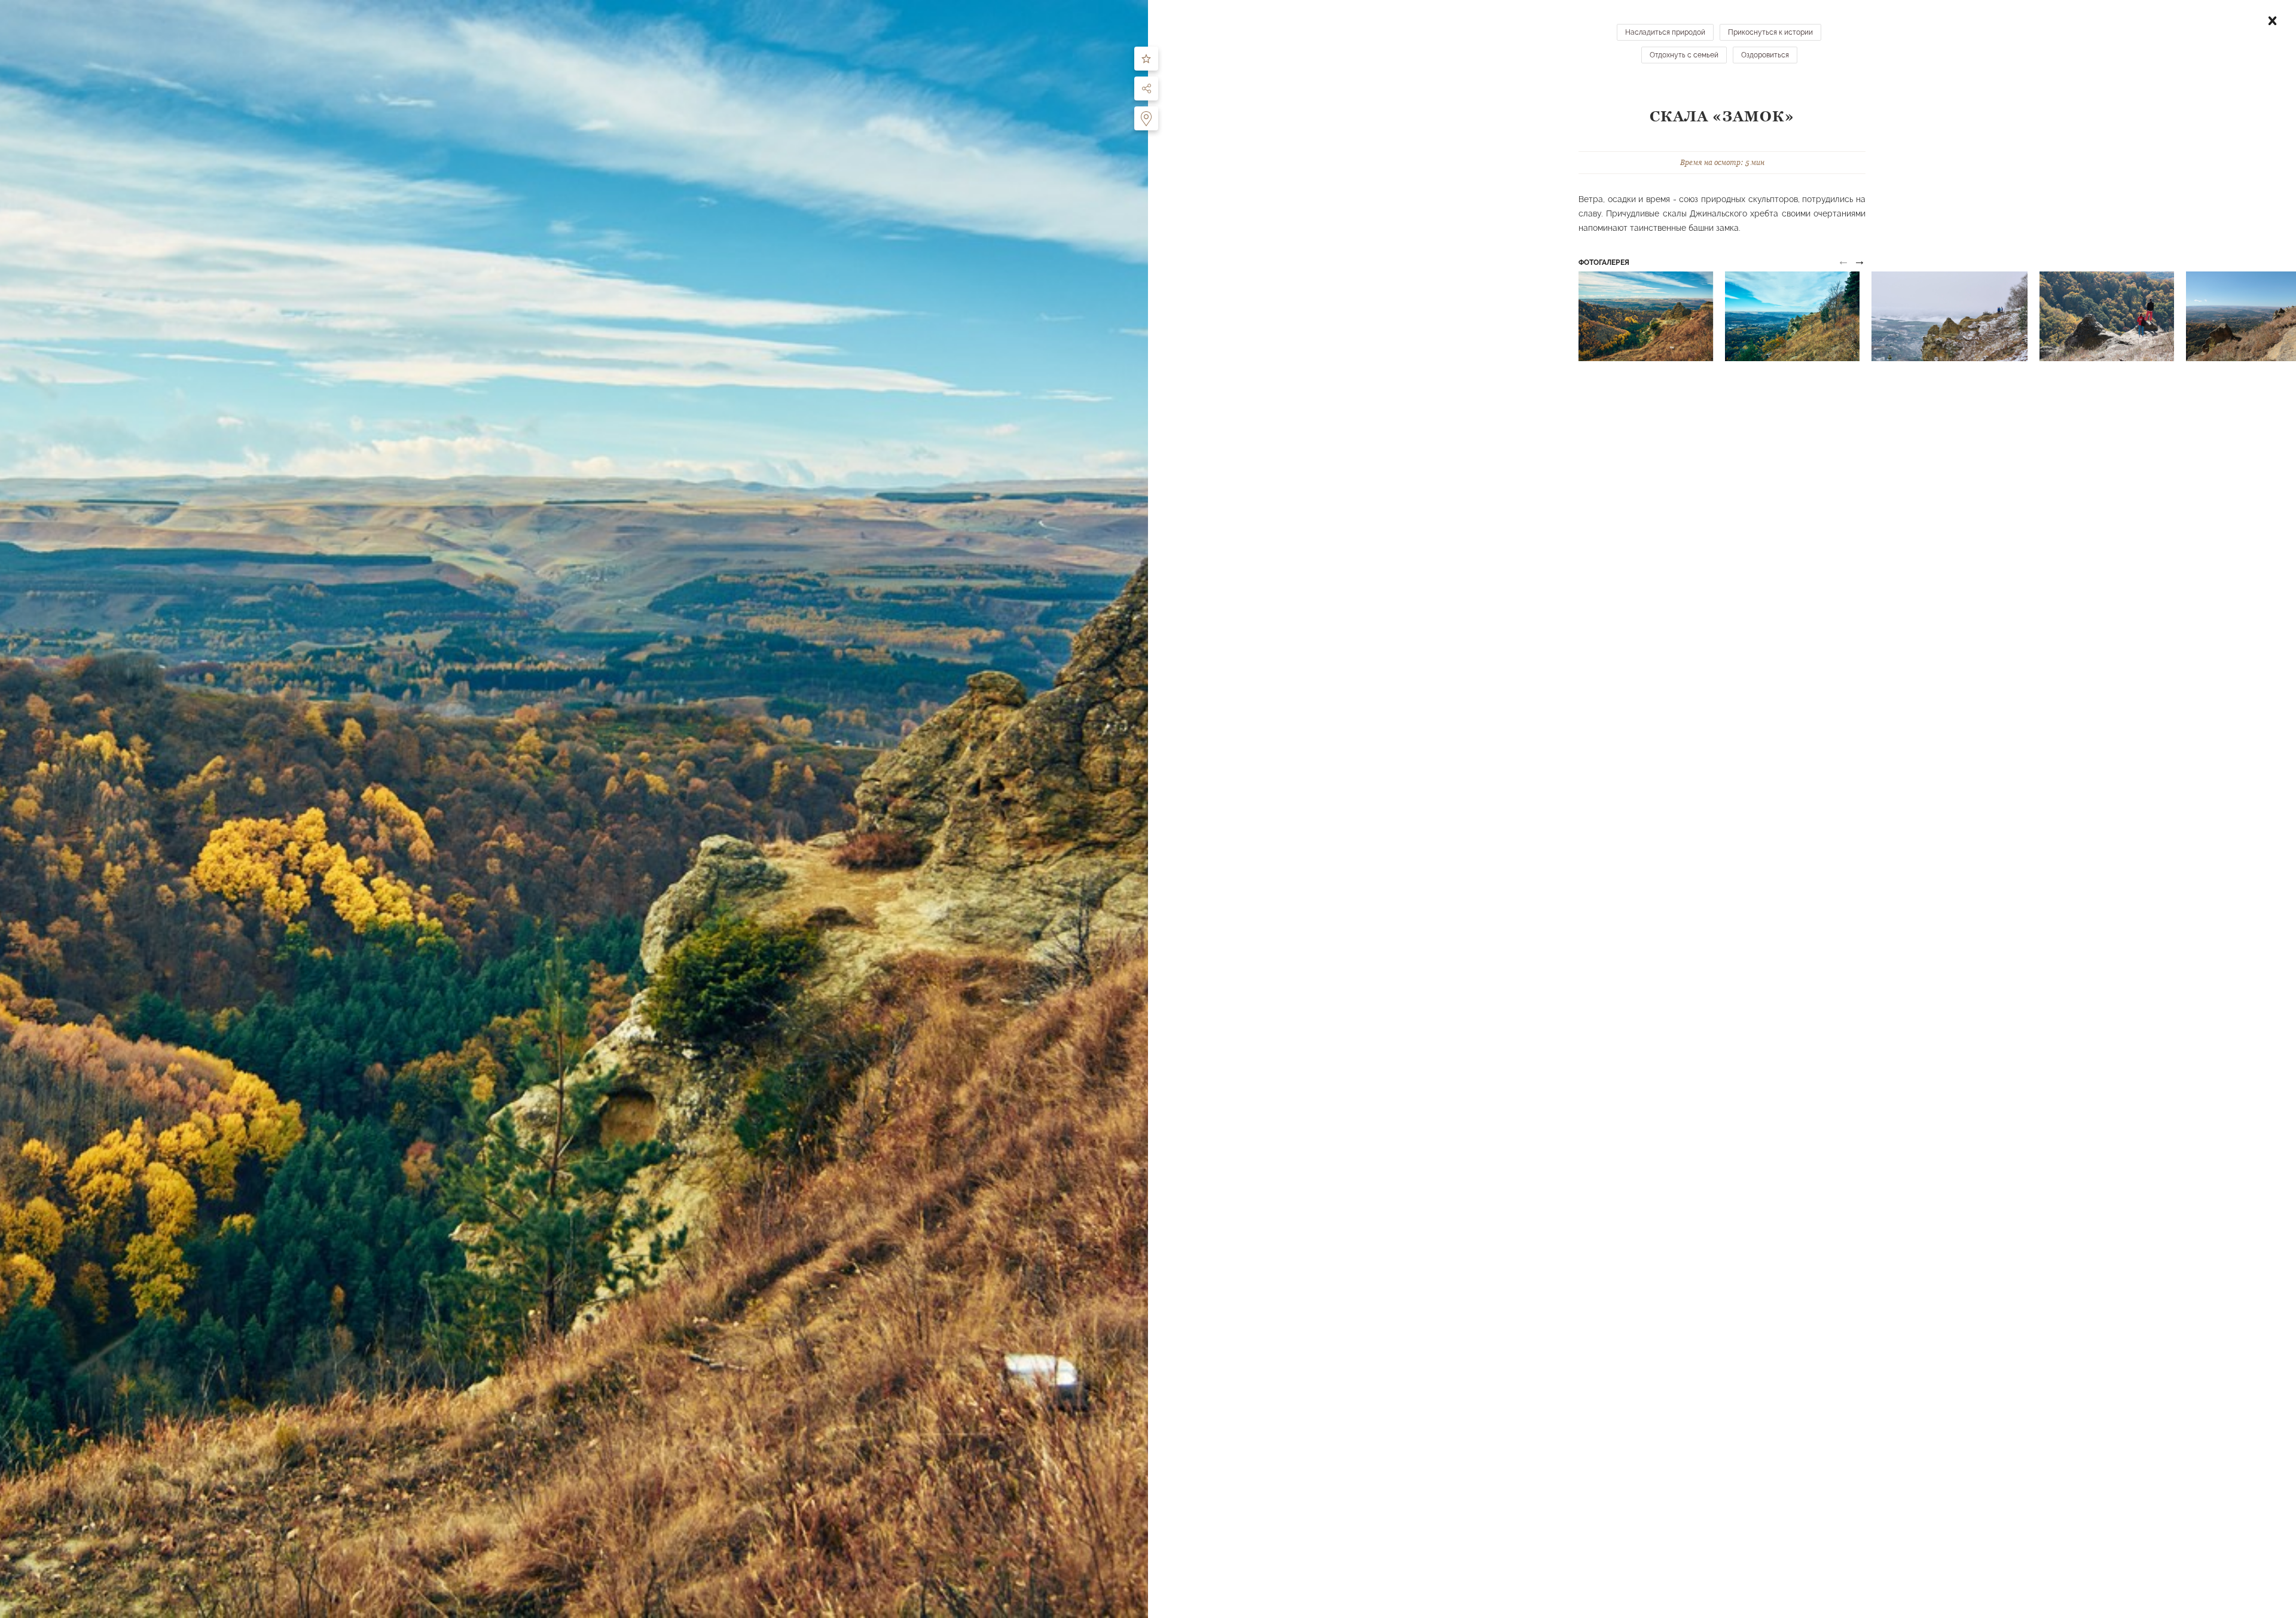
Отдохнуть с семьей (1684, 55)
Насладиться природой (1665, 32)
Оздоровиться (1765, 55)
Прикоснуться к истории (1770, 32)
